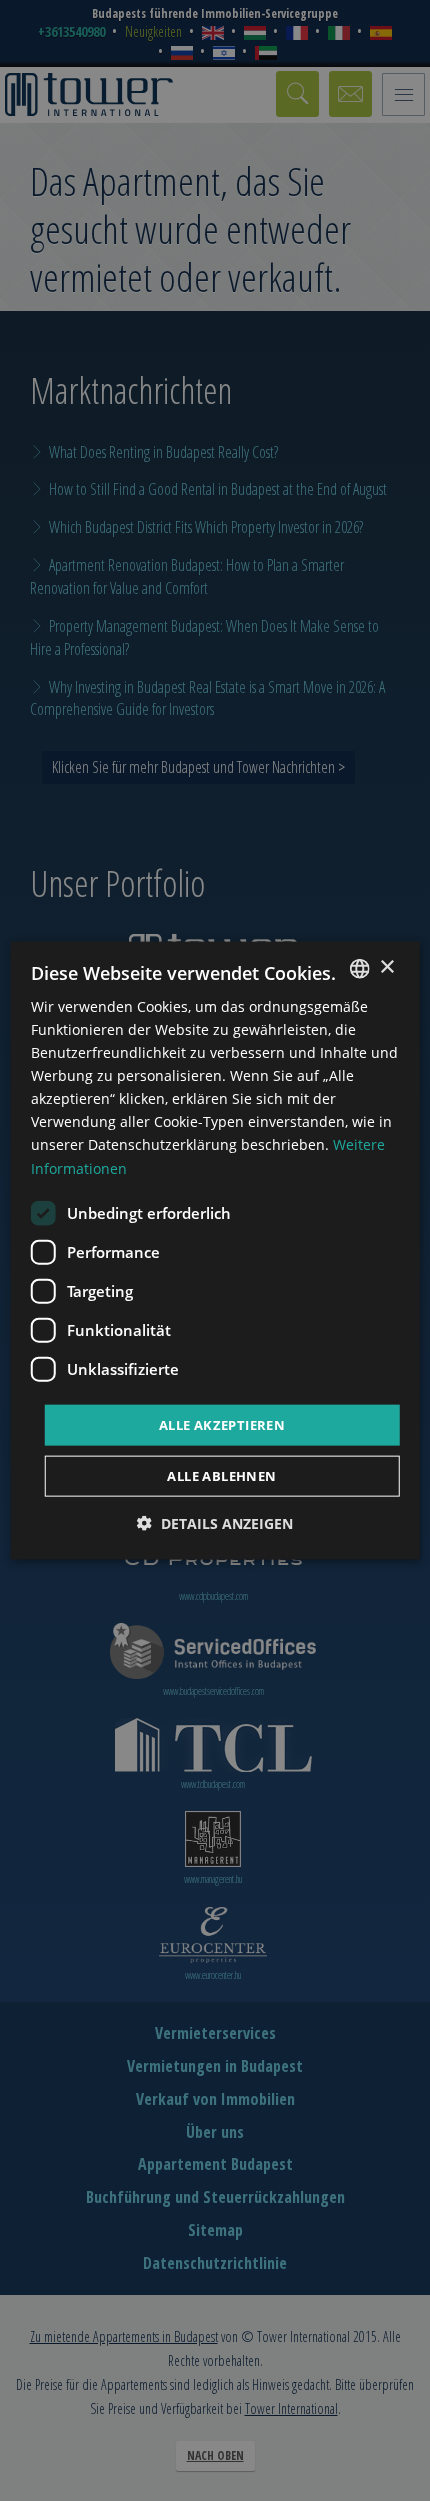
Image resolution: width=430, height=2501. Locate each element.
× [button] (386, 967)
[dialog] (215, 1250)
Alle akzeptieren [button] (222, 1424)
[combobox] (359, 968)
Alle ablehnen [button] (221, 1476)
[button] (215, 1523)
